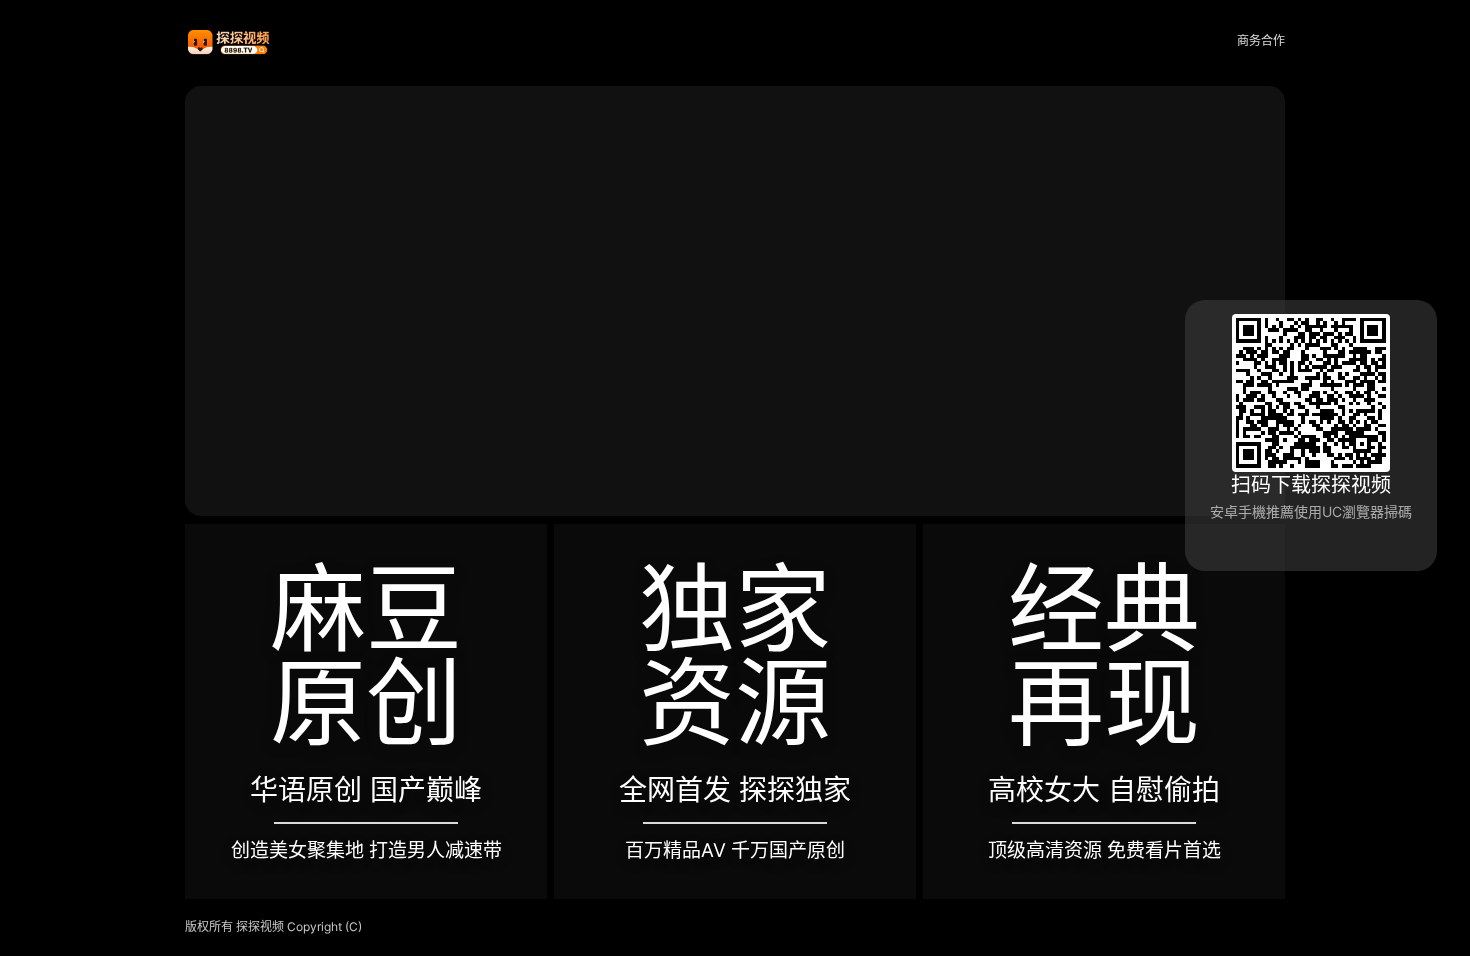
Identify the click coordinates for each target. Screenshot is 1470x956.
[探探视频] (230, 41)
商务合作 (1261, 40)
